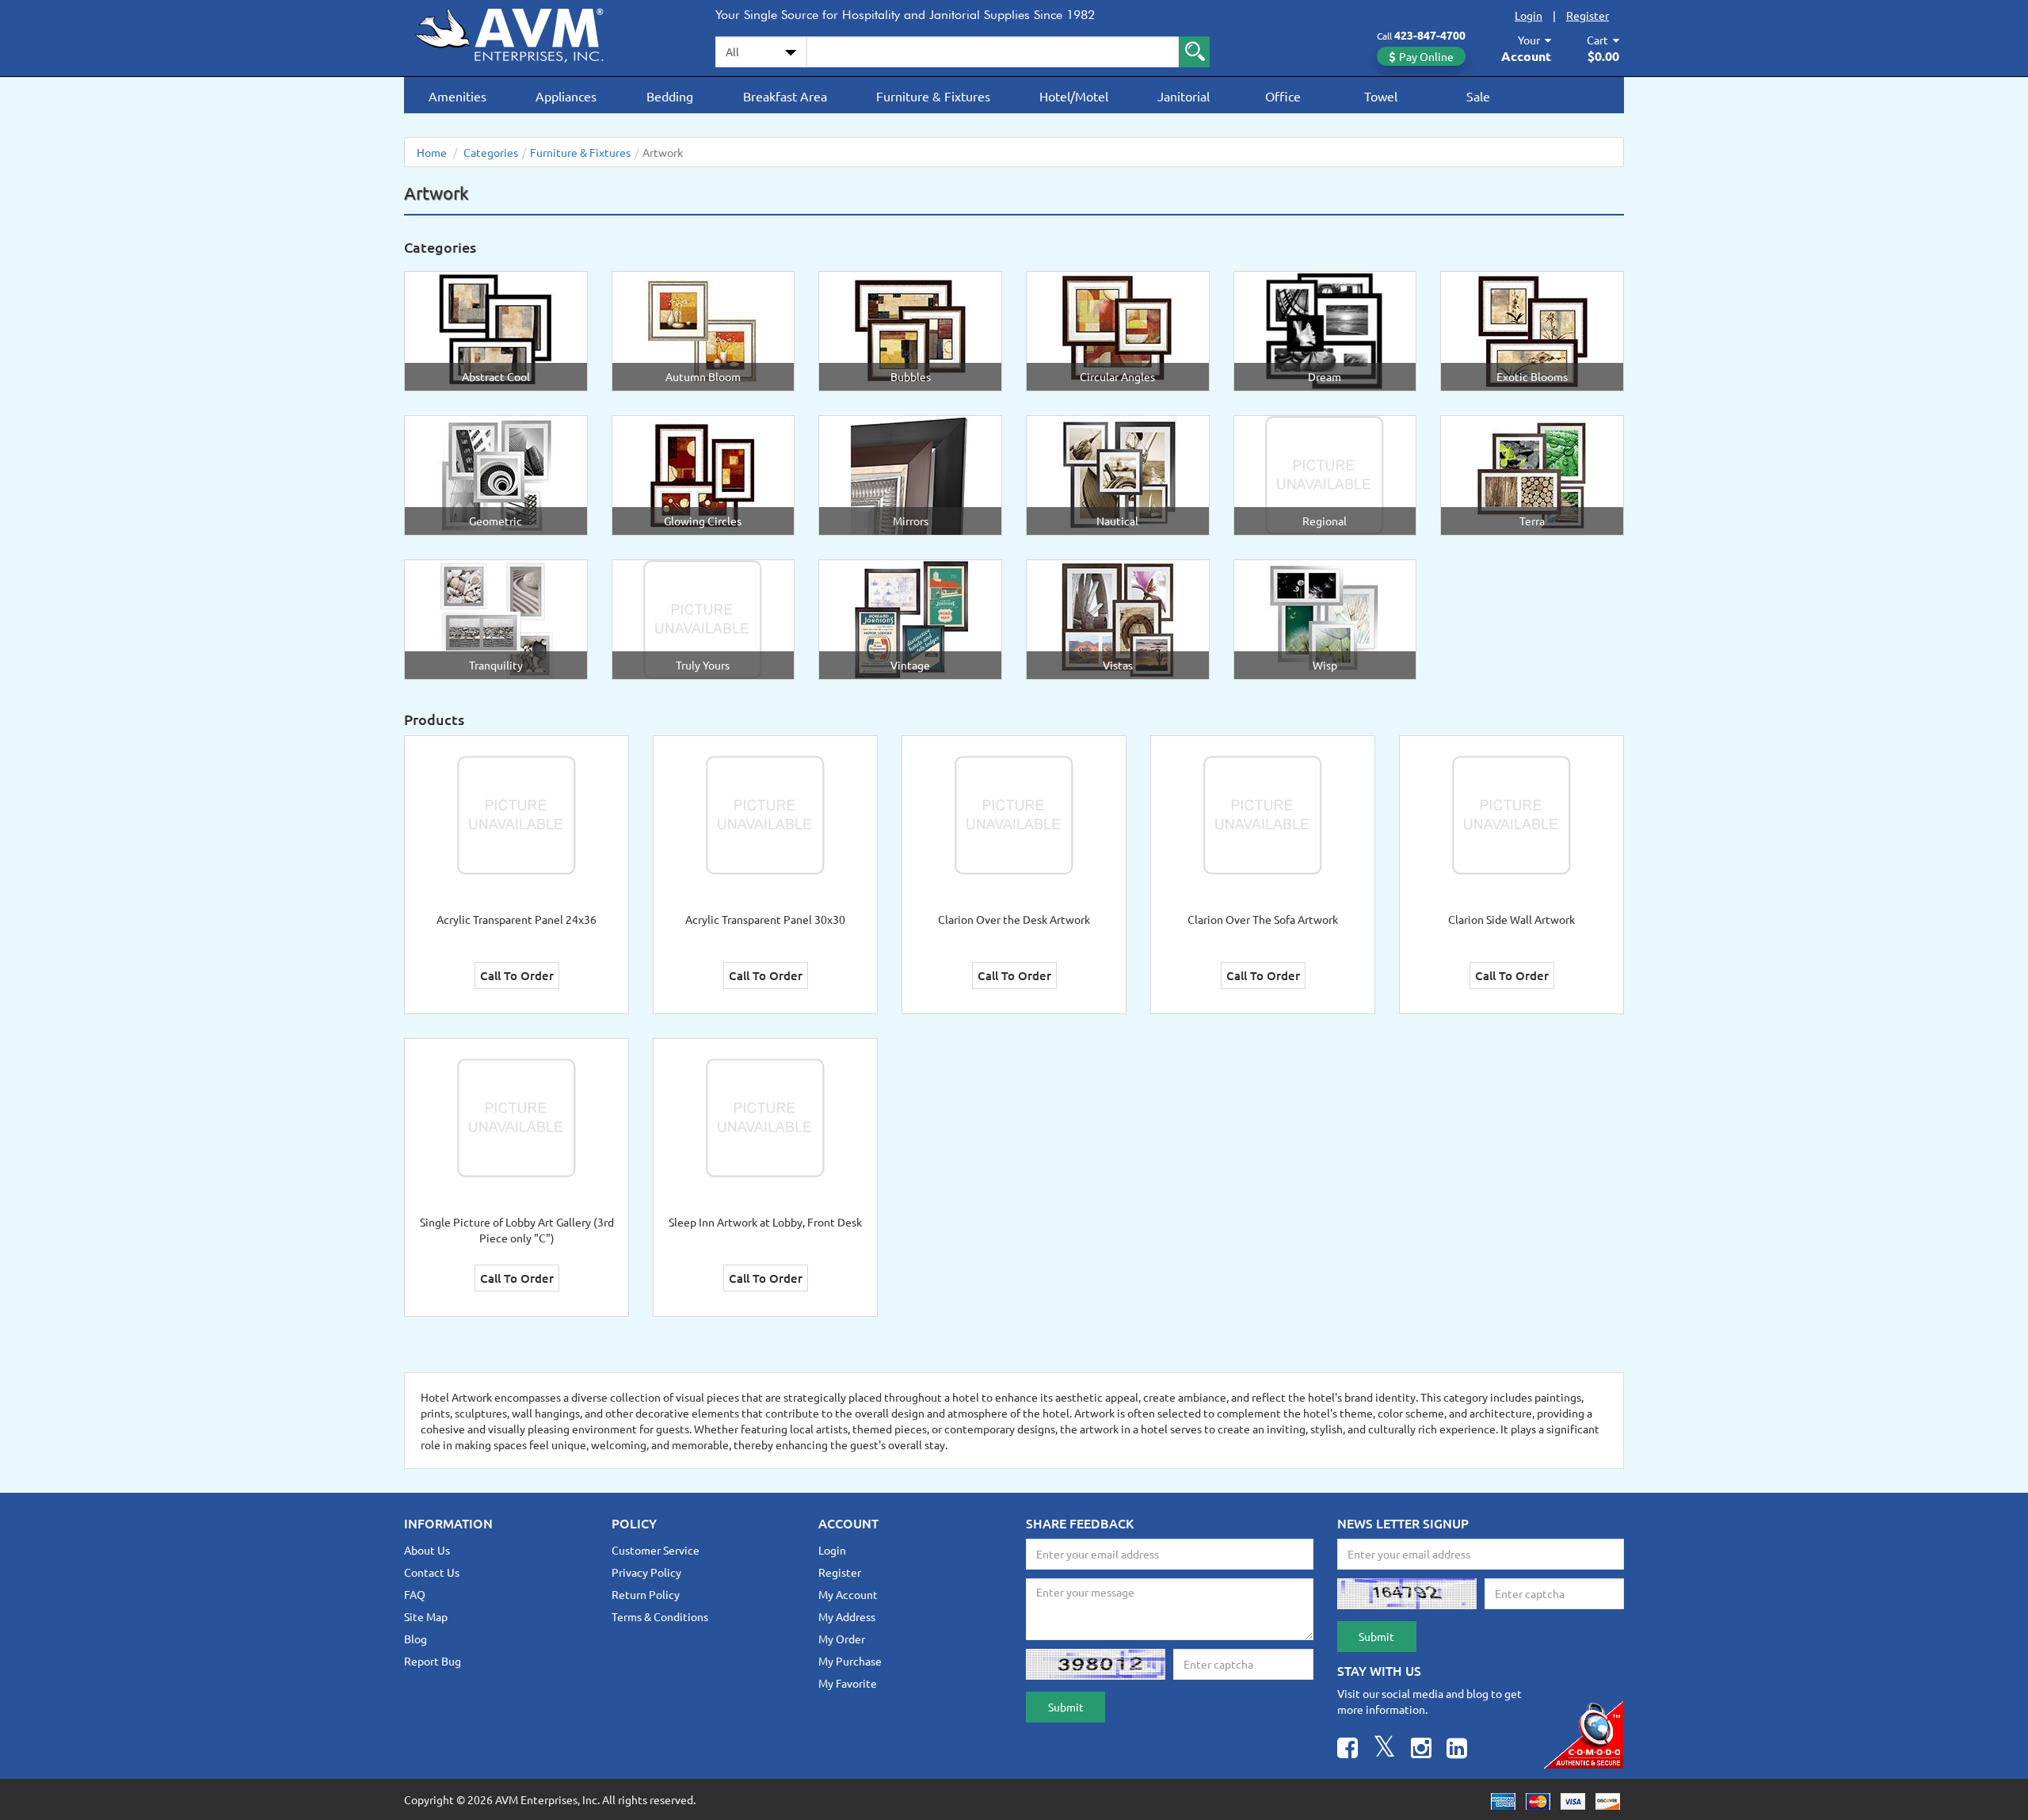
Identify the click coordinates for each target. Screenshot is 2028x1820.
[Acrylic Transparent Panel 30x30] (765, 814)
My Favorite (848, 1683)
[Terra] (1532, 474)
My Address (847, 1616)
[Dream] (1325, 330)
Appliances (566, 96)
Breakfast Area (785, 96)
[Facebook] (1348, 1750)
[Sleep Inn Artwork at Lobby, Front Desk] (765, 1116)
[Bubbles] (910, 330)
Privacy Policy (646, 1572)
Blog (416, 1639)
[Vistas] (1118, 618)
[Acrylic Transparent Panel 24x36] (517, 814)
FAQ (415, 1594)
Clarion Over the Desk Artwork (1014, 919)
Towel (1381, 96)
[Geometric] (496, 474)
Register (1588, 15)
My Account (848, 1594)
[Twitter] (1384, 1750)
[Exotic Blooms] (1532, 330)
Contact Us (432, 1572)
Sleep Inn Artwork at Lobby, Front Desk (765, 1222)
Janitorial (1184, 96)
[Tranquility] (496, 618)
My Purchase (850, 1661)
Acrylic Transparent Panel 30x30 (765, 919)
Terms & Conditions (660, 1616)
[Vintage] (910, 618)
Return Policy (646, 1594)
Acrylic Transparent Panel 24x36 (517, 919)
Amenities (457, 96)
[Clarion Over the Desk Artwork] (1014, 814)
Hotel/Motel (1074, 96)
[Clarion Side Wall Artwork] (1511, 814)
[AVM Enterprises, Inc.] (523, 32)
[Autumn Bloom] (703, 330)
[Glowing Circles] (703, 474)
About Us (427, 1550)
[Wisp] (1325, 618)
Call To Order (517, 975)
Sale (1478, 96)
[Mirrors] (910, 474)
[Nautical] (1118, 474)
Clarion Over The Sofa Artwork (1263, 919)
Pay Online (1426, 56)
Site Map (426, 1616)
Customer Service (656, 1550)
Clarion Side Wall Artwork (1511, 919)
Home (432, 152)
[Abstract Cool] (496, 330)
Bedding (670, 96)
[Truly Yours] (703, 618)
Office (1283, 96)
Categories (491, 152)
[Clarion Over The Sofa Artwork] (1263, 814)
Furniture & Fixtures (933, 96)
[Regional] (1325, 474)
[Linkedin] (1457, 1750)
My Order (842, 1639)
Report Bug (433, 1661)
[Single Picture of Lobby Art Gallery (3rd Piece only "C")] (517, 1116)
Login (1529, 15)
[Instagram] (1421, 1750)
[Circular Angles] (1118, 330)
